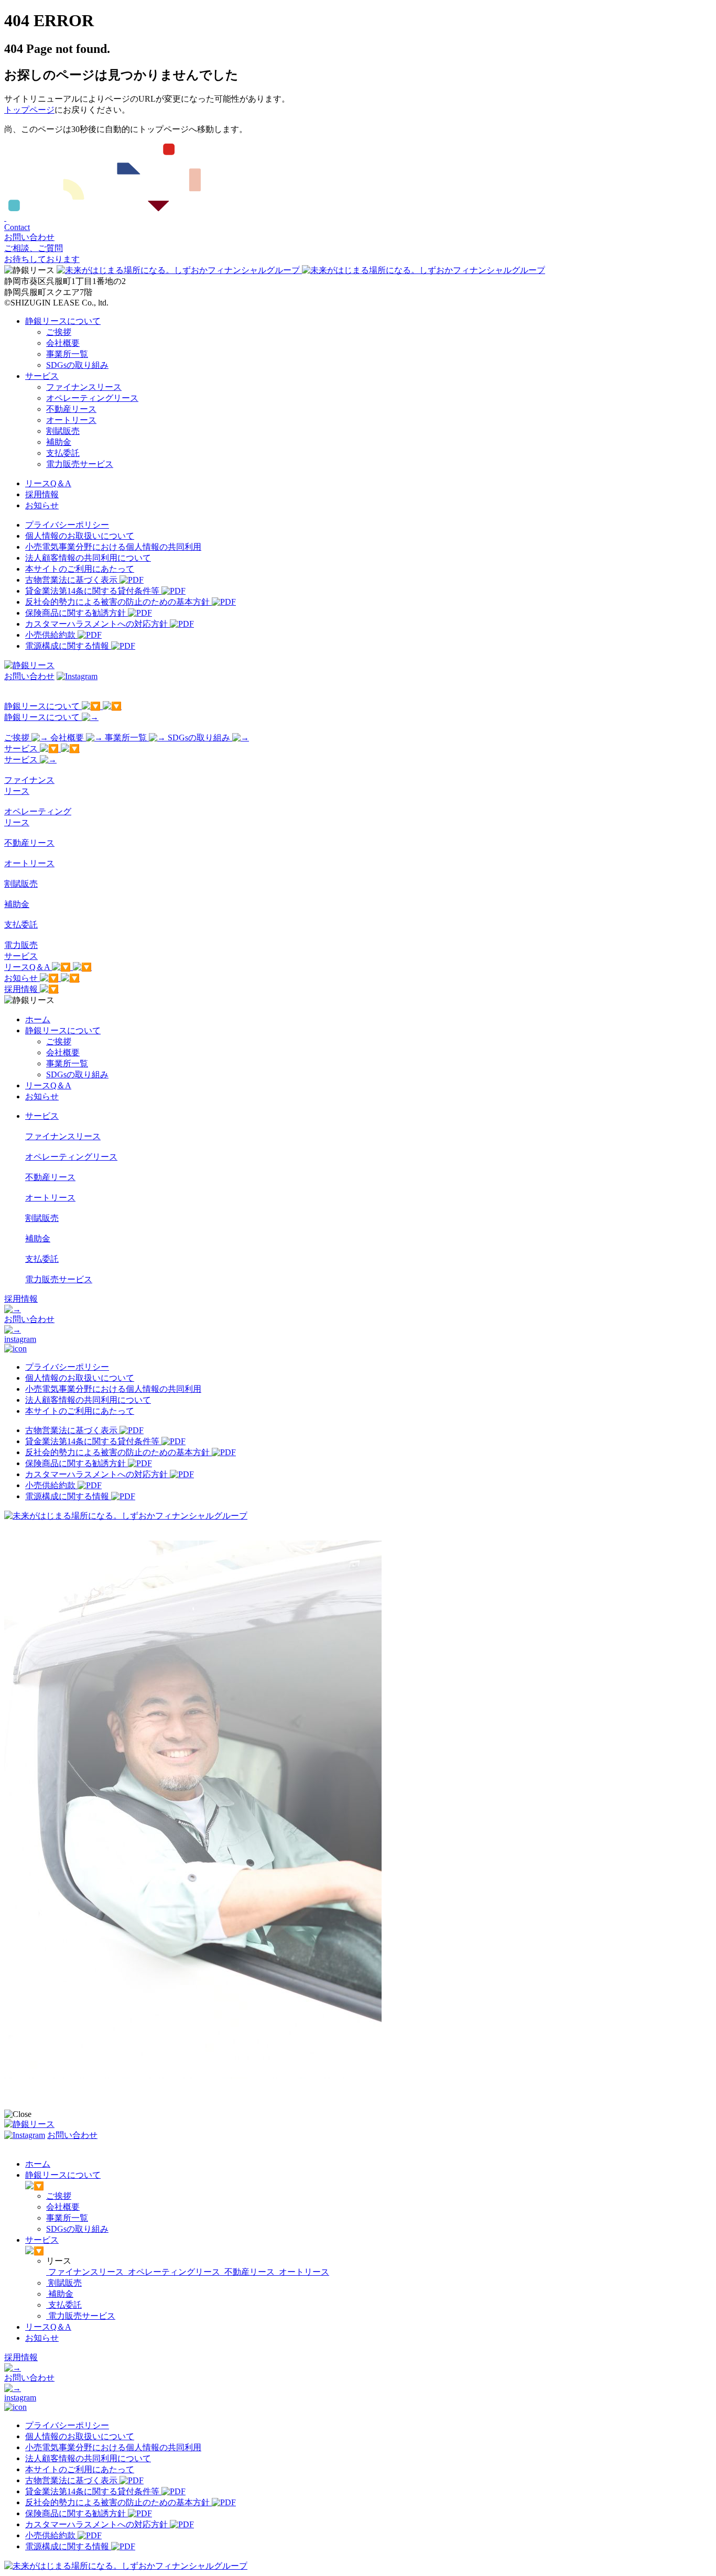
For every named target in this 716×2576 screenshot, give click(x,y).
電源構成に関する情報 (68, 646)
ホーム (38, 1019)
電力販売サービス (80, 464)
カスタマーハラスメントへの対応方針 (97, 624)
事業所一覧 (67, 354)
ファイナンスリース (84, 387)
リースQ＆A (48, 483)
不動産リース (71, 409)
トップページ (29, 110)
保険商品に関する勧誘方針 (77, 613)
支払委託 (63, 453)
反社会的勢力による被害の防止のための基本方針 (118, 602)
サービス (42, 376)
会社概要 (63, 343)
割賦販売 (63, 431)
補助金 (59, 442)
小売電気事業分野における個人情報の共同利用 (113, 547)
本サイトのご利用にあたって (80, 569)
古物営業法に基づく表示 (72, 580)
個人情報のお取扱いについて (80, 536)
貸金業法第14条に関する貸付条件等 (93, 591)
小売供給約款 (51, 635)
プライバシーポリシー (67, 525)
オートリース (71, 420)
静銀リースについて (63, 321)
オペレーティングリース (92, 398)
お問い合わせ (29, 676)
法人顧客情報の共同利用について (88, 558)
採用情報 (42, 494)
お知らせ (42, 505)
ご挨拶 (59, 332)
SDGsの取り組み (77, 365)
